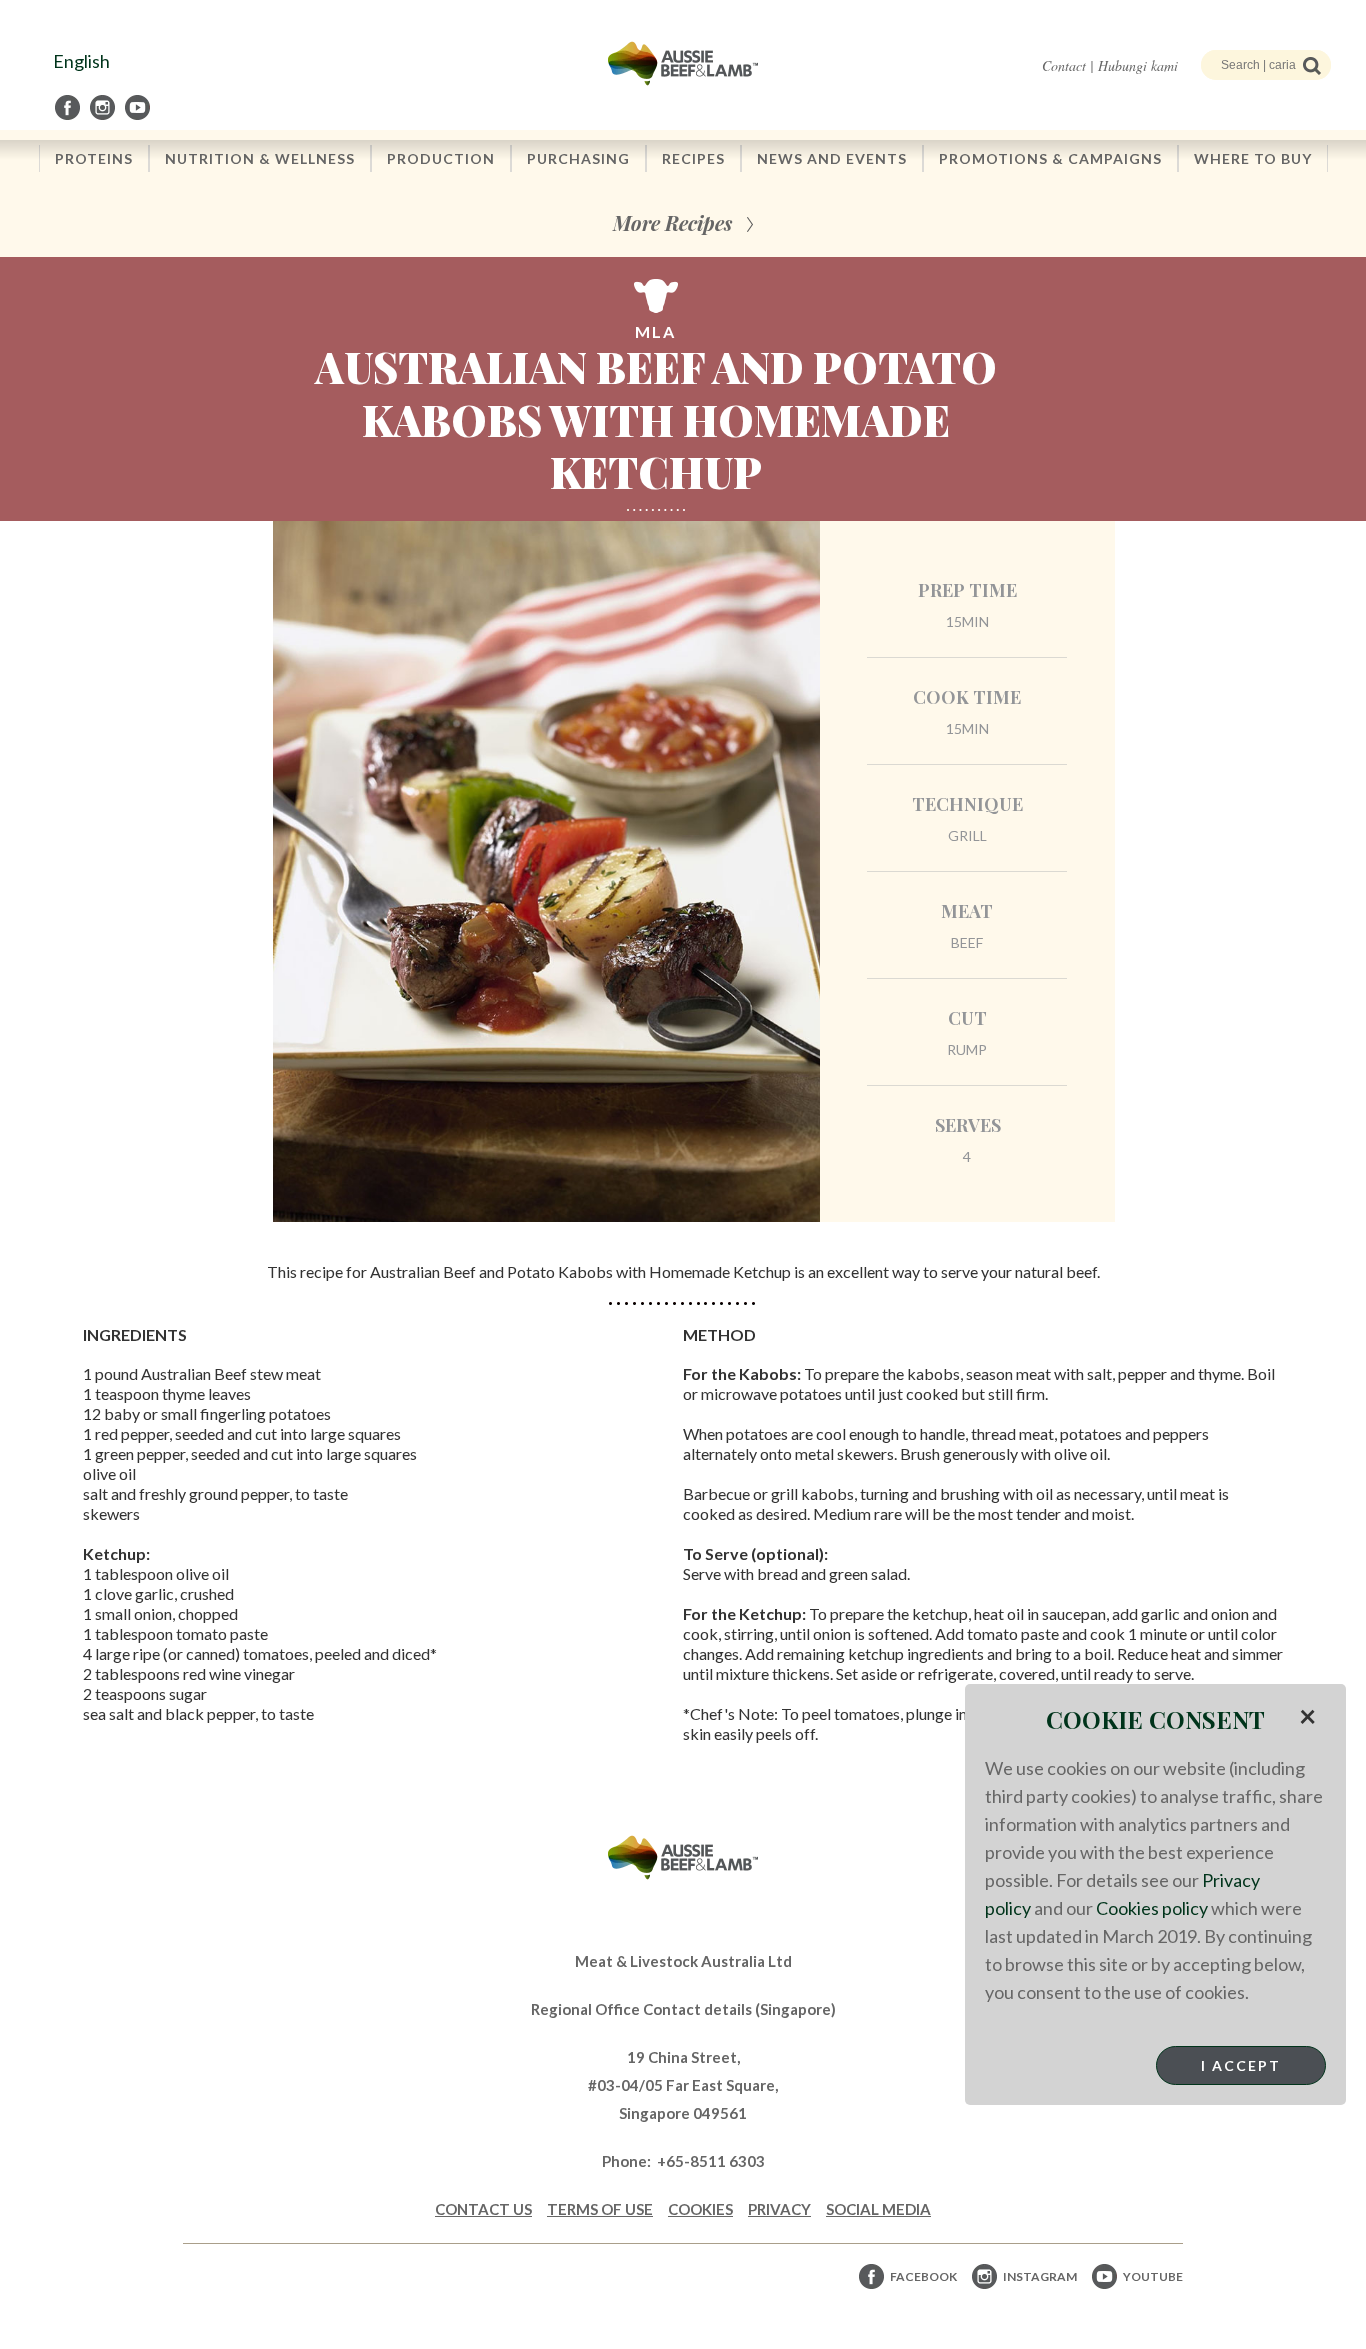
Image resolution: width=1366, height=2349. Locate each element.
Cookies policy (1152, 1908)
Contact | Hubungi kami (1110, 65)
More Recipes (672, 222)
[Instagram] (104, 107)
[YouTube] (139, 107)
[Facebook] (69, 107)
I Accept (1241, 2065)
